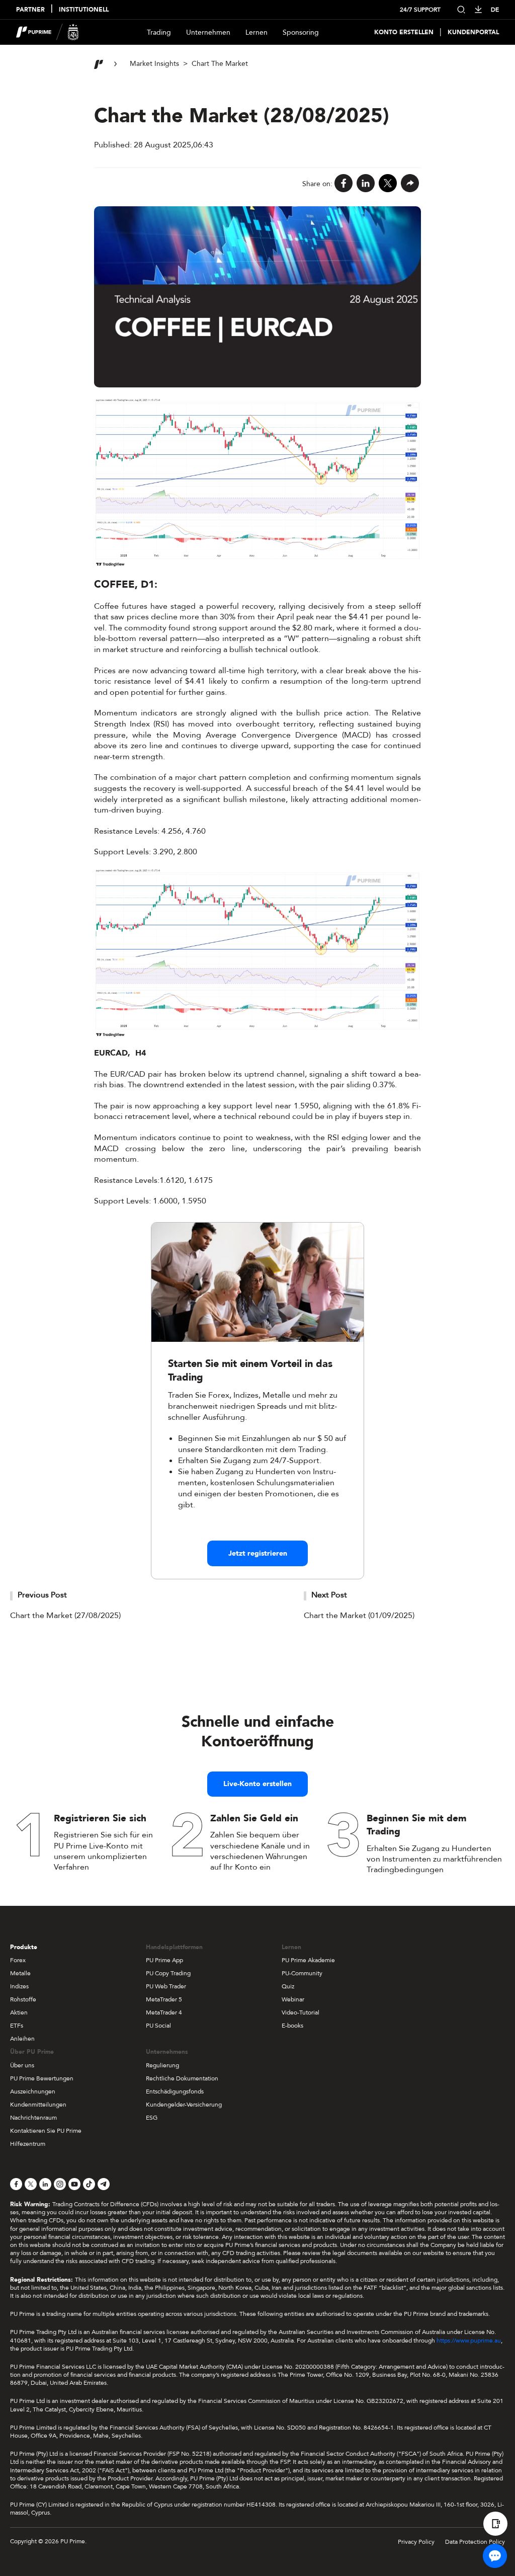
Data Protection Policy (475, 2542)
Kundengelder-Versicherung (184, 2105)
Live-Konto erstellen (257, 1784)
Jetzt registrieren (258, 1553)
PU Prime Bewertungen (42, 2078)
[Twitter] (388, 184)
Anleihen (22, 2039)
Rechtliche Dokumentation (182, 2078)
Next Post (329, 1595)
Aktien (19, 2013)
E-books (292, 2026)
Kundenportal (473, 32)
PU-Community (302, 1973)
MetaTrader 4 (164, 2013)
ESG (152, 2118)
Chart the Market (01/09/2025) (359, 1616)
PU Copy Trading (168, 1973)
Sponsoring (301, 32)
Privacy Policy (416, 2542)
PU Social (158, 2026)
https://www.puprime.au (469, 2341)
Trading (159, 32)
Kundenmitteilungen (38, 2105)
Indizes (19, 1986)
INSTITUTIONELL (84, 10)
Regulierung (162, 2065)
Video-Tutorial (301, 2013)
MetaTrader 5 (164, 1999)
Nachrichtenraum (33, 2118)
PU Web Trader (166, 1986)
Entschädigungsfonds (175, 2091)
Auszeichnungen (33, 2091)
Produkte (24, 1947)
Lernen (256, 32)
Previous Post (42, 1595)
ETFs (17, 2026)
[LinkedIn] (366, 184)
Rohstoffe (23, 1999)
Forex (18, 1960)
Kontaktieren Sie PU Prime (46, 2131)
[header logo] (48, 32)
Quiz (288, 1986)
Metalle (20, 1973)
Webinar (293, 1999)
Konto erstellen (404, 32)
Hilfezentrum (28, 2144)
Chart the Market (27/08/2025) (65, 1616)
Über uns (22, 2065)
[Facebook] (344, 184)
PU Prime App (164, 1960)
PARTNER (30, 10)
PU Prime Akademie (308, 1960)
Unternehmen (208, 32)
